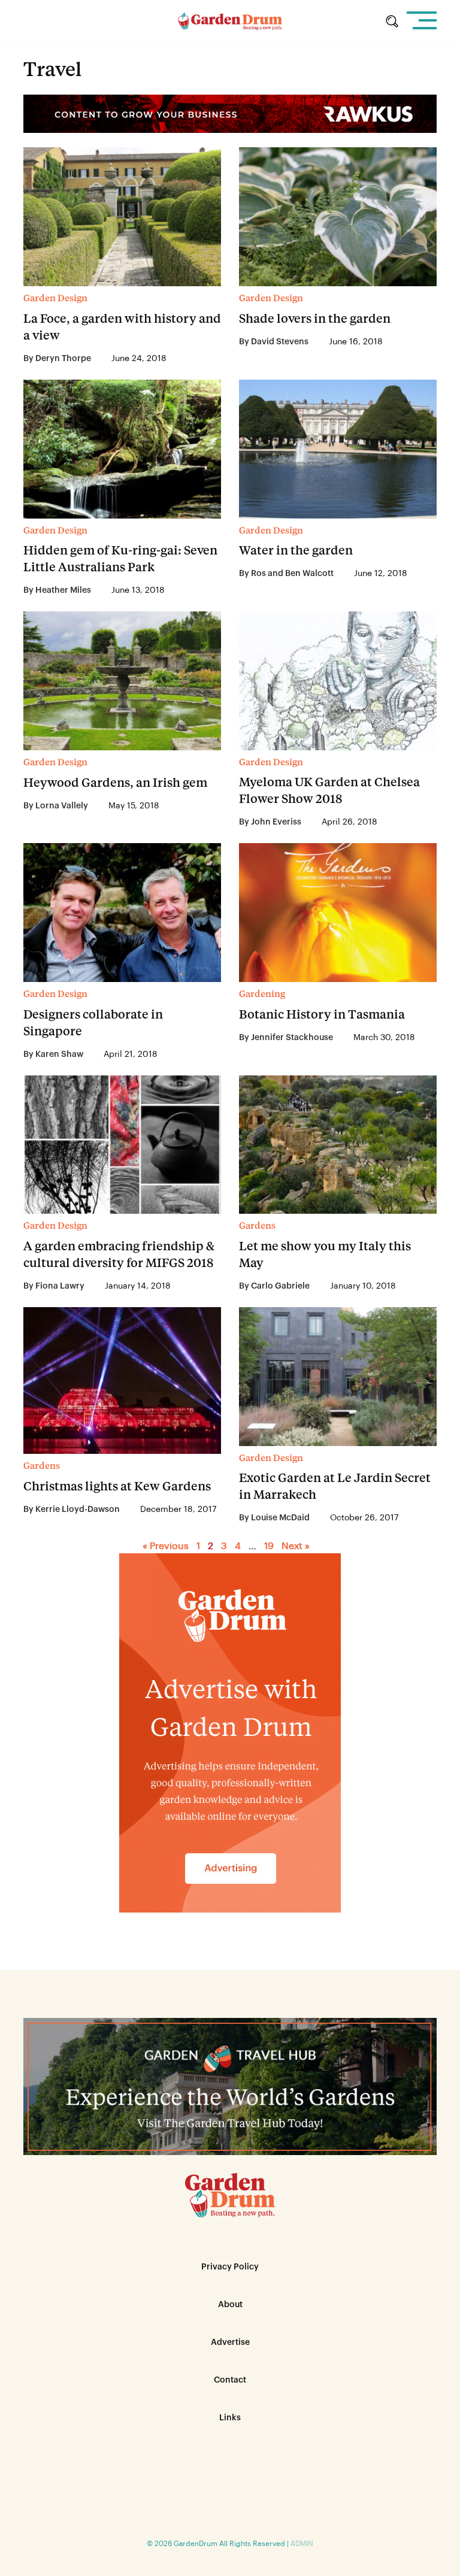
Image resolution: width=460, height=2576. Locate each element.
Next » (296, 1546)
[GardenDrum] (230, 21)
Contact (230, 2380)
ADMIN (302, 2544)
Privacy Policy (230, 2267)
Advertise (230, 2342)
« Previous (166, 1546)
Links (230, 2418)
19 (269, 1546)
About (230, 2305)
